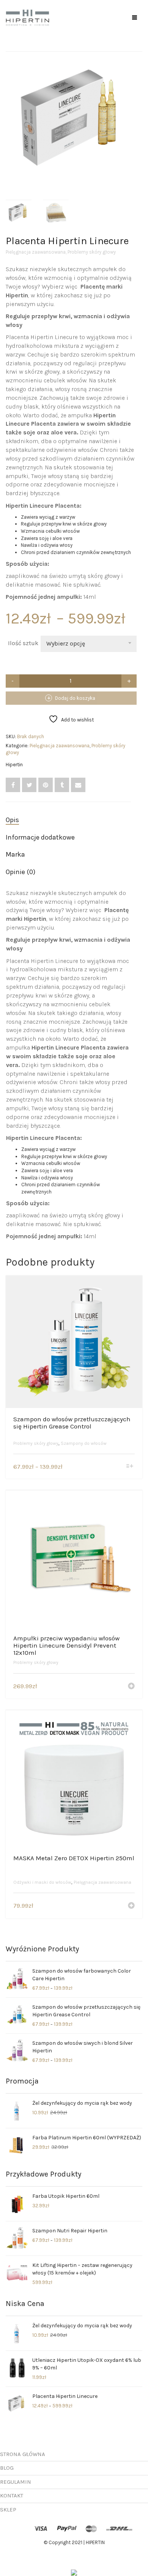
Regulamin (16, 2482)
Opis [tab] (12, 820)
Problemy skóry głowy (92, 252)
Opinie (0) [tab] (20, 872)
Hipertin (14, 765)
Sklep (8, 2510)
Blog (7, 2468)
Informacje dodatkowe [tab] (40, 837)
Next (138, 110)
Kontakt (12, 2495)
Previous (10, 110)
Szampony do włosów (84, 1443)
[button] (131, 1687)
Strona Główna (23, 2454)
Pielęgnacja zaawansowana (36, 252)
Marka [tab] (15, 854)
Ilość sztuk (23, 643)
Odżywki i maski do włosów (42, 1882)
